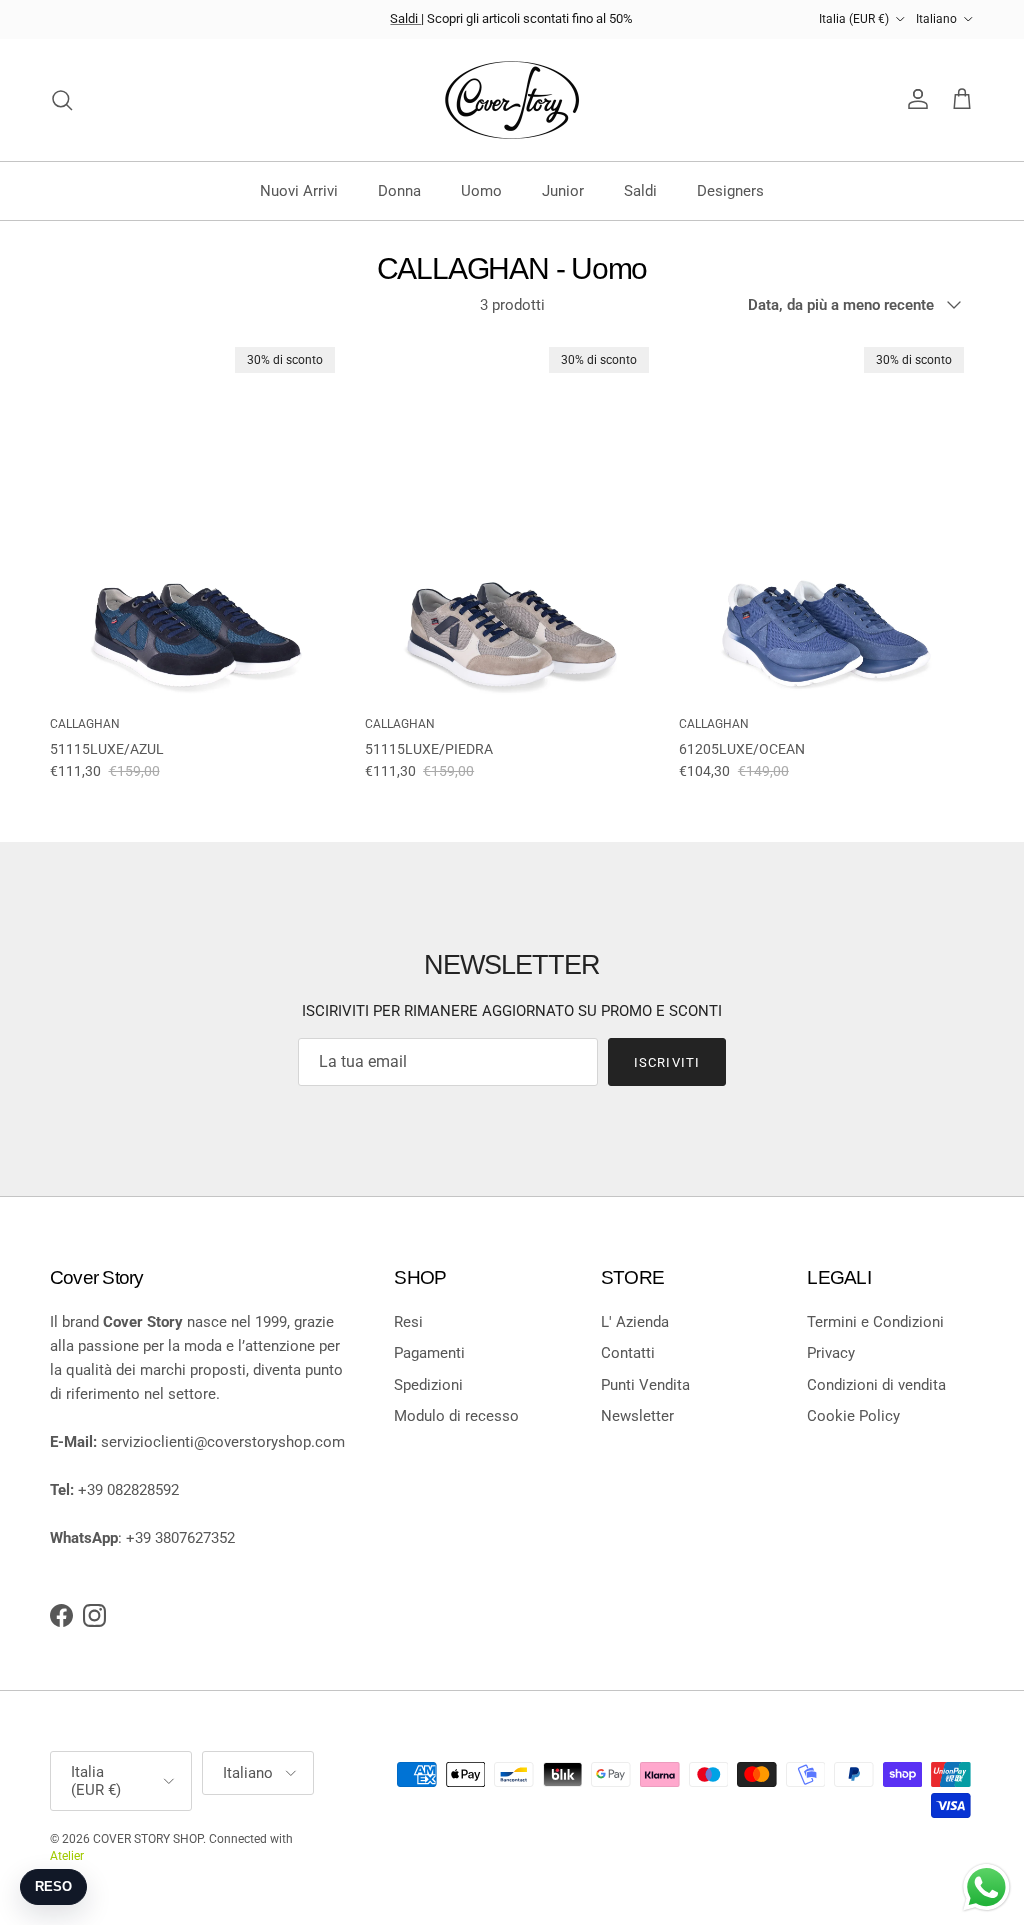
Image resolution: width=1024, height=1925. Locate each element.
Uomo (481, 191)
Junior (563, 191)
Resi (408, 1322)
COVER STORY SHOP (148, 1839)
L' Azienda (635, 1322)
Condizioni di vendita (876, 1385)
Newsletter (637, 1416)
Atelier (67, 1856)
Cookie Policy (853, 1416)
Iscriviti (666, 1062)
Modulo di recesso (456, 1416)
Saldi (405, 18)
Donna (399, 191)
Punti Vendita (645, 1385)
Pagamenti (429, 1353)
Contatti (628, 1353)
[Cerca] (62, 100)
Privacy (831, 1353)
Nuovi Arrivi (299, 191)
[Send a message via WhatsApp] (986, 1887)
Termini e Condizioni (875, 1322)
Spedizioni (428, 1385)
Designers (730, 191)
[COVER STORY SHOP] (512, 100)
